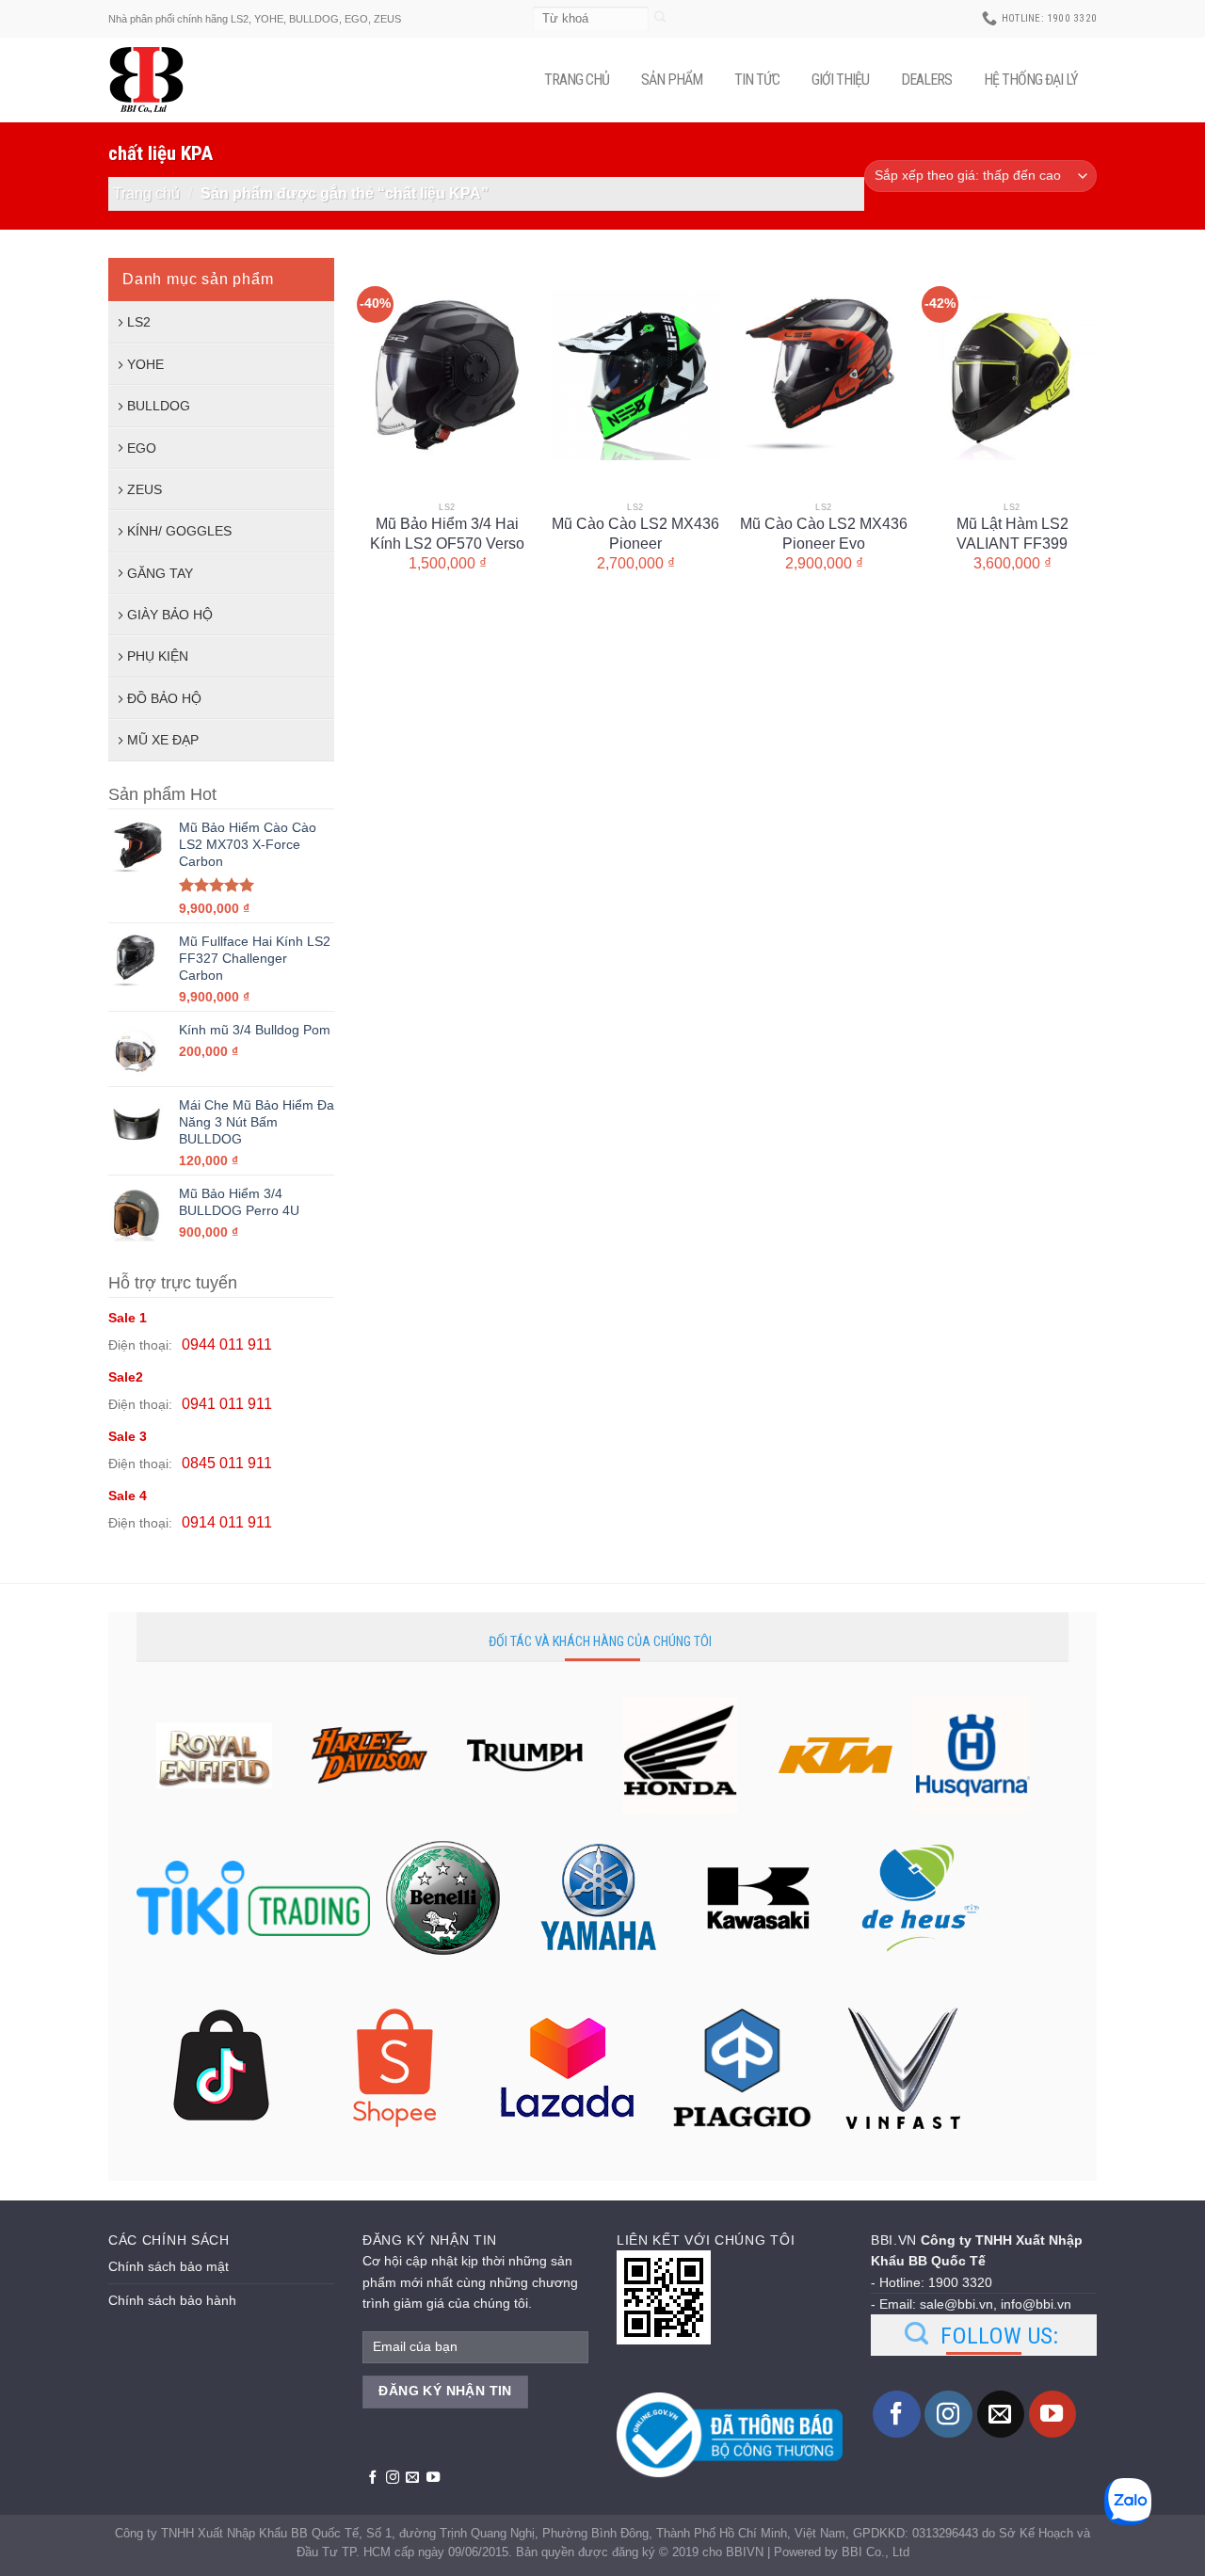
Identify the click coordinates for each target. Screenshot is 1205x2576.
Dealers (926, 80)
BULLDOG (159, 406)
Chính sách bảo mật (169, 2266)
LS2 (139, 322)
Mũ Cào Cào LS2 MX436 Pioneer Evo (824, 534)
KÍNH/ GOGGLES (179, 531)
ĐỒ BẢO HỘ (164, 698)
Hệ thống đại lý (1031, 80)
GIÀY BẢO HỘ (170, 615)
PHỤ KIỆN (158, 656)
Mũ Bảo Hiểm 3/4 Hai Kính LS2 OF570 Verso (447, 534)
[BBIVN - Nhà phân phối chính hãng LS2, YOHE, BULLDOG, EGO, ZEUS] (155, 80)
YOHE (145, 364)
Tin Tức (757, 80)
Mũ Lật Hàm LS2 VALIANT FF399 (1012, 534)
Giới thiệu (840, 80)
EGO (142, 448)
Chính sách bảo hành (172, 2300)
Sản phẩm (672, 80)
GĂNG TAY (160, 573)
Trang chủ (577, 80)
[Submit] (660, 18)
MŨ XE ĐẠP (163, 740)
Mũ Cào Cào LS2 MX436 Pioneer (635, 534)
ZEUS (145, 489)
